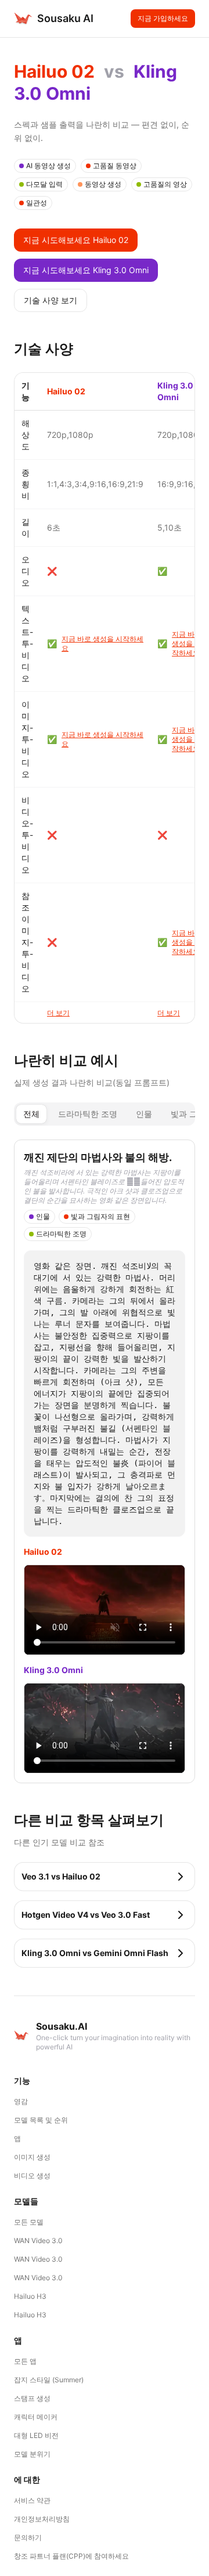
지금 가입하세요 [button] (163, 18)
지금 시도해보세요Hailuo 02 (76, 240)
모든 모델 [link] (29, 2222)
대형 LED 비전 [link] (36, 2435)
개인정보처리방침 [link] (42, 2519)
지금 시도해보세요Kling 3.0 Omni (86, 270)
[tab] (31, 1114)
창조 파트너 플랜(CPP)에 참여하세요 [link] (71, 2556)
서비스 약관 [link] (32, 2500)
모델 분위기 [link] (32, 2454)
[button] (105, 1877)
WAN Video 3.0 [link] (38, 2241)
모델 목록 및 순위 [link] (41, 2120)
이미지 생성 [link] (32, 2157)
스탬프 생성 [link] (32, 2398)
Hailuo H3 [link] (30, 2296)
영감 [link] (21, 2101)
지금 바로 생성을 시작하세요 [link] (102, 643)
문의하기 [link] (28, 2537)
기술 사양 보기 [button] (51, 300)
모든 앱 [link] (25, 2361)
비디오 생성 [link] (32, 2176)
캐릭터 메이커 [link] (36, 2417)
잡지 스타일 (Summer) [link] (49, 2380)
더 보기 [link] (58, 1013)
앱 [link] (17, 2138)
